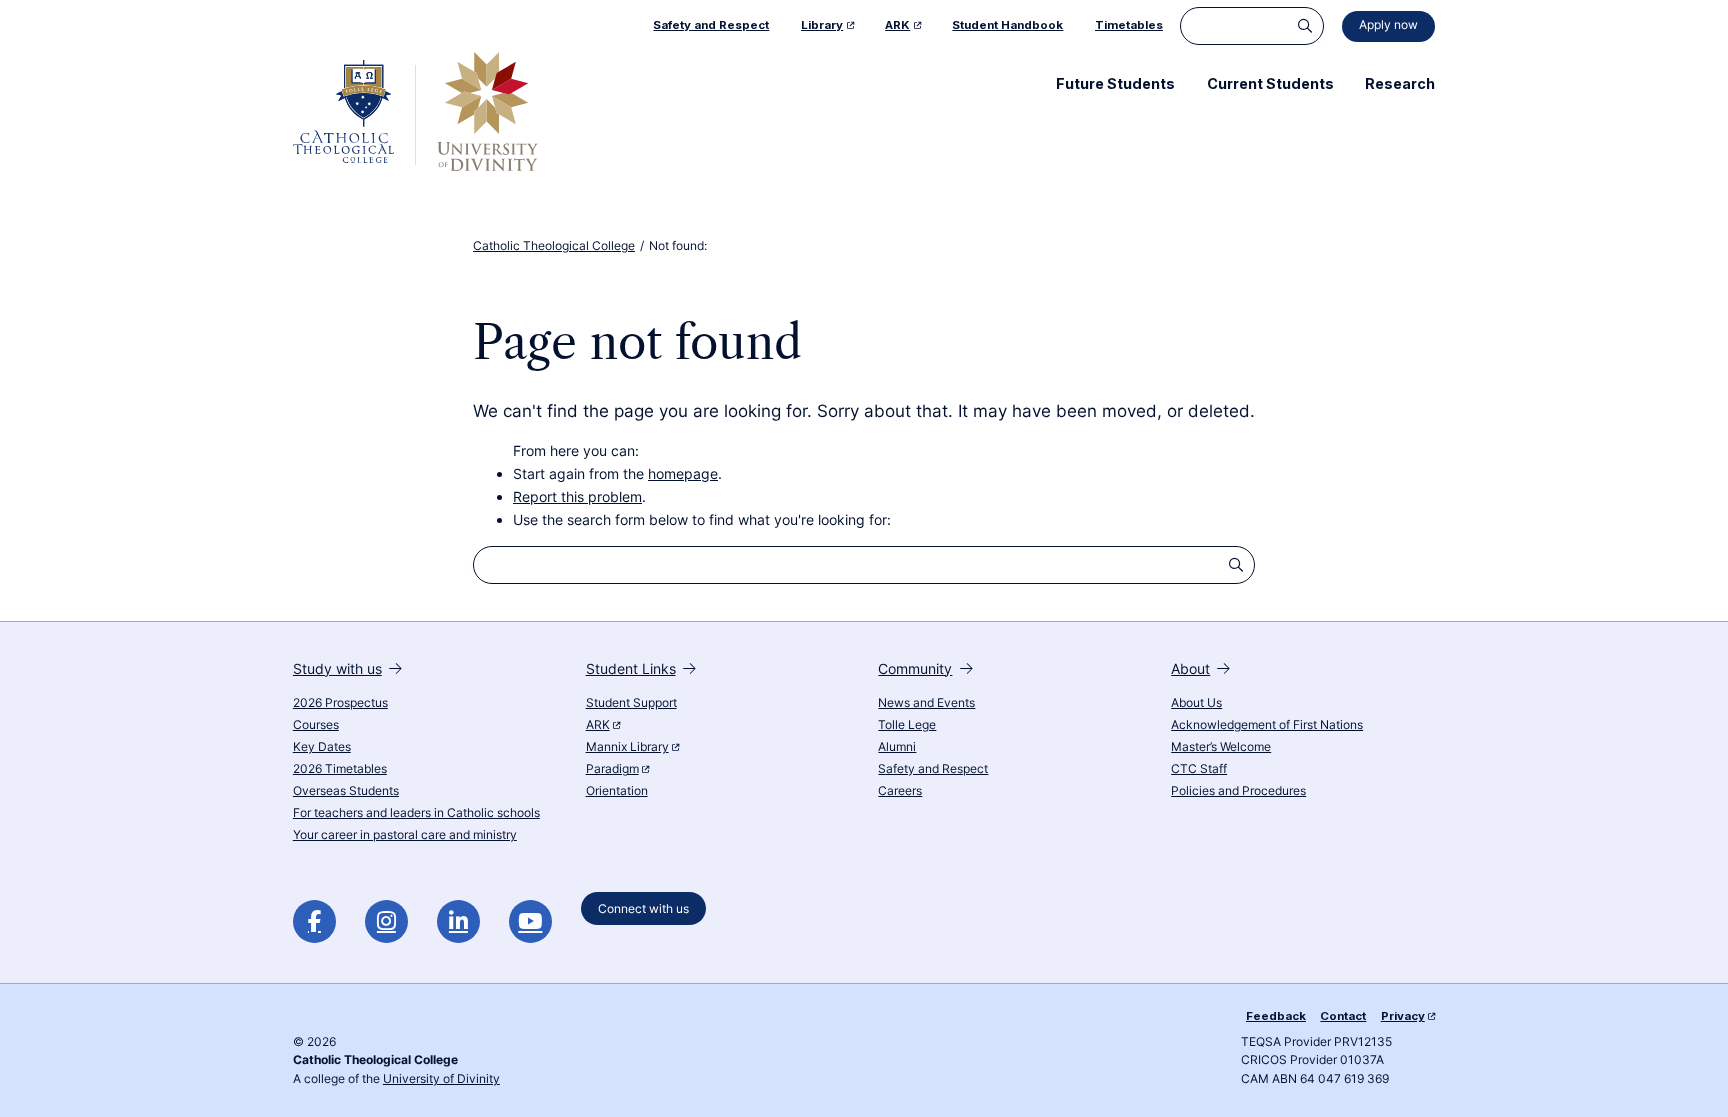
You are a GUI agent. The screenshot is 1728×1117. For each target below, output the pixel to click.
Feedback (1276, 1016)
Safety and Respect (933, 769)
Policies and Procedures (1238, 791)
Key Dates (322, 747)
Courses (316, 725)
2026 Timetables (340, 769)
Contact (1343, 1016)
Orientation (617, 791)
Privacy (1403, 1016)
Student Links (631, 668)
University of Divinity (441, 1079)
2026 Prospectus (340, 703)
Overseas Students (346, 791)
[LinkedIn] (458, 921)
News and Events (926, 703)
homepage (683, 473)
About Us (1196, 703)
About (1190, 668)
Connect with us (643, 909)
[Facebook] (314, 921)
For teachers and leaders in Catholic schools (416, 813)
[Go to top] (1696, 1078)
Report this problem (577, 496)
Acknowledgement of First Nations (1267, 725)
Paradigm (612, 769)
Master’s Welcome (1221, 747)
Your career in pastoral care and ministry (405, 835)
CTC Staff (1199, 769)
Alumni (897, 747)
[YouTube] (530, 921)
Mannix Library (627, 747)
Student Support (631, 703)
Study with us (337, 668)
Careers (900, 791)
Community (915, 668)
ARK (598, 725)
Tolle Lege (907, 725)
